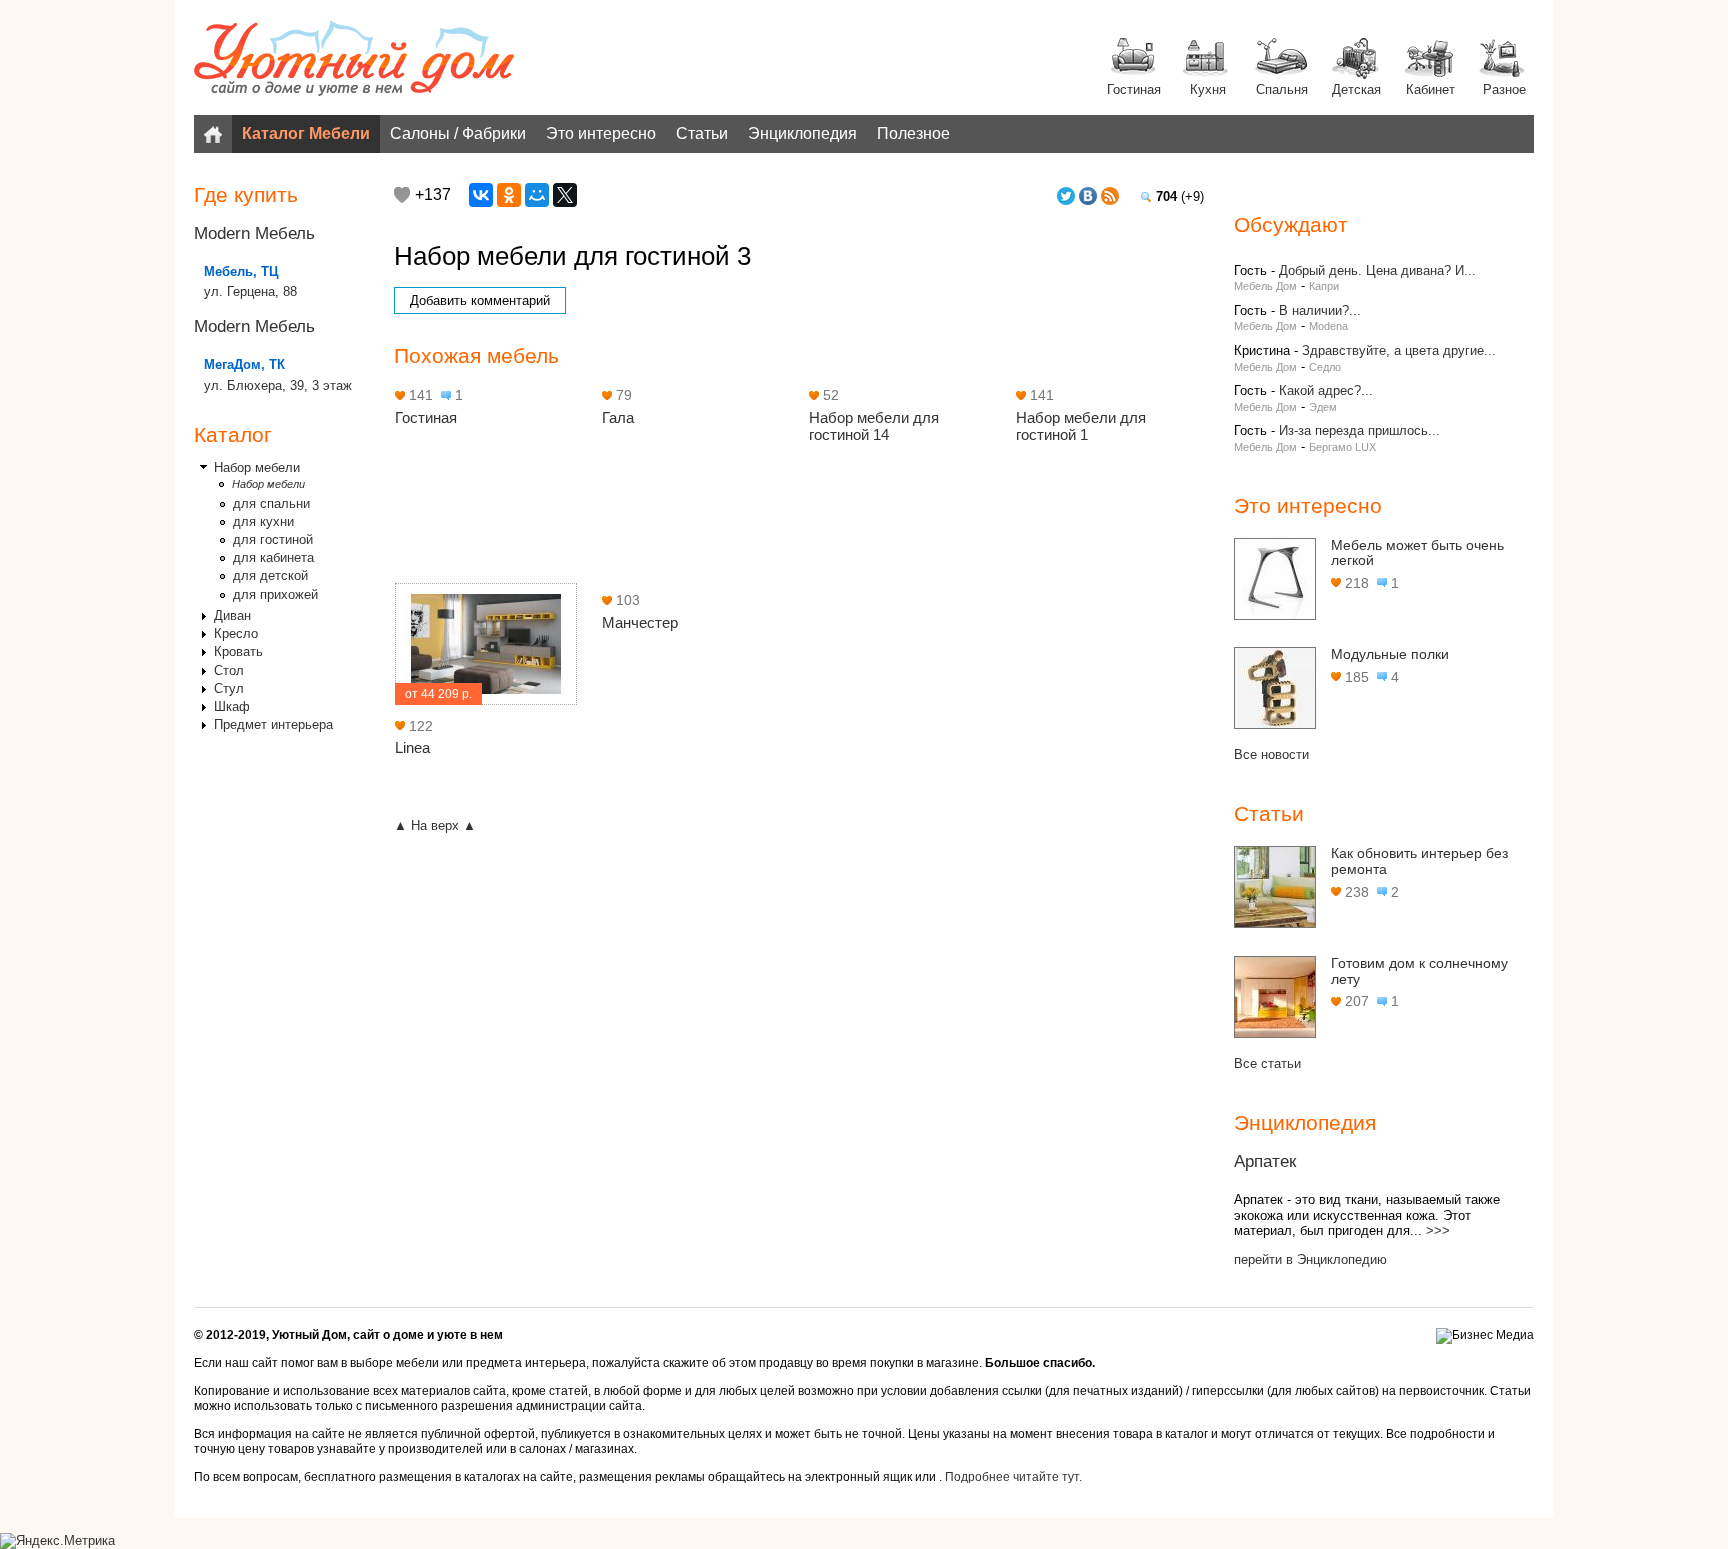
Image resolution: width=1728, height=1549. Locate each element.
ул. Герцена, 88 (250, 291)
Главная (213, 134)
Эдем (1323, 407)
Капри (1324, 286)
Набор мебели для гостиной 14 (874, 426)
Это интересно (601, 133)
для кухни (263, 521)
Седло (1325, 367)
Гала (618, 417)
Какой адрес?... (1326, 390)
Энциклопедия (802, 133)
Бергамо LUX (1342, 447)
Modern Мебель (254, 233)
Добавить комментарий (480, 300)
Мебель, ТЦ (241, 271)
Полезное (913, 133)
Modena (1328, 326)
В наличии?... (1320, 310)
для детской (270, 575)
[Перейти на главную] (354, 60)
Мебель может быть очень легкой (1417, 553)
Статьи (702, 133)
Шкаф (232, 706)
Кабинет (1430, 89)
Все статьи (1267, 1063)
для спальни (271, 503)
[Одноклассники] (509, 195)
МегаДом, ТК (244, 364)
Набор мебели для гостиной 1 (1081, 426)
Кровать (238, 651)
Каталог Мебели (306, 133)
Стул (229, 688)
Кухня (1208, 89)
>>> (1438, 1230)
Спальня (1282, 89)
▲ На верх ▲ (435, 825)
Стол (229, 670)
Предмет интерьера (273, 724)
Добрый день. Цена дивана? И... (1377, 270)
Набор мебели (257, 467)
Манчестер (640, 622)
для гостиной (273, 539)
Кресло (236, 633)
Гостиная (1134, 89)
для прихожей (275, 594)
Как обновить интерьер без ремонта (1419, 861)
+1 (402, 195)
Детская (1356, 89)
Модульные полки (1390, 654)
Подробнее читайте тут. (1013, 1477)
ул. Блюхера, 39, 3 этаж (278, 385)
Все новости (1271, 754)
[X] (565, 195)
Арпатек (1265, 1161)
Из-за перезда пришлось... (1359, 430)
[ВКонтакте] (481, 195)
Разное (1504, 89)
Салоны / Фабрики (458, 133)
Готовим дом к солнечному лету (1419, 971)
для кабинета (273, 557)
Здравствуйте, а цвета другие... (1399, 350)
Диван (232, 615)
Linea (412, 747)
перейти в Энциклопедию (1310, 1259)
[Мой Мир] (537, 195)
